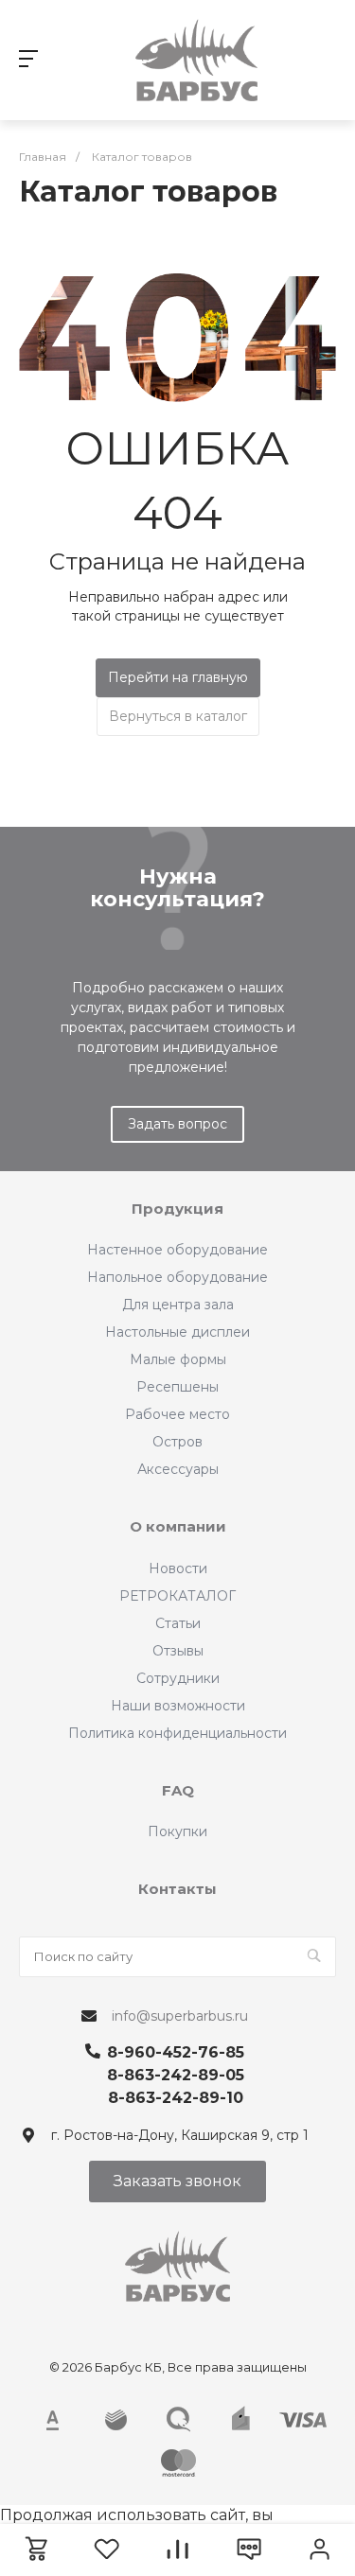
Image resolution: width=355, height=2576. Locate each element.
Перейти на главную (178, 677)
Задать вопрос (177, 1124)
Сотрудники (178, 1678)
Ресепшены (177, 1387)
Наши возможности (178, 1706)
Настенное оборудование (177, 1250)
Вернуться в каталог (178, 716)
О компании (178, 1526)
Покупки (177, 1831)
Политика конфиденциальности (177, 1733)
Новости (178, 1568)
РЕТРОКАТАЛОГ (177, 1596)
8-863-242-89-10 (176, 2098)
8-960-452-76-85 (176, 2052)
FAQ (178, 1790)
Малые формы (178, 1359)
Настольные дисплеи (177, 1332)
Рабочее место (177, 1414)
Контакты (177, 1889)
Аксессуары (178, 1469)
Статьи (178, 1623)
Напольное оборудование (177, 1277)
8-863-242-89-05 (176, 2075)
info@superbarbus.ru (180, 2016)
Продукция (177, 1209)
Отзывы (178, 1651)
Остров (177, 1442)
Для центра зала (178, 1305)
